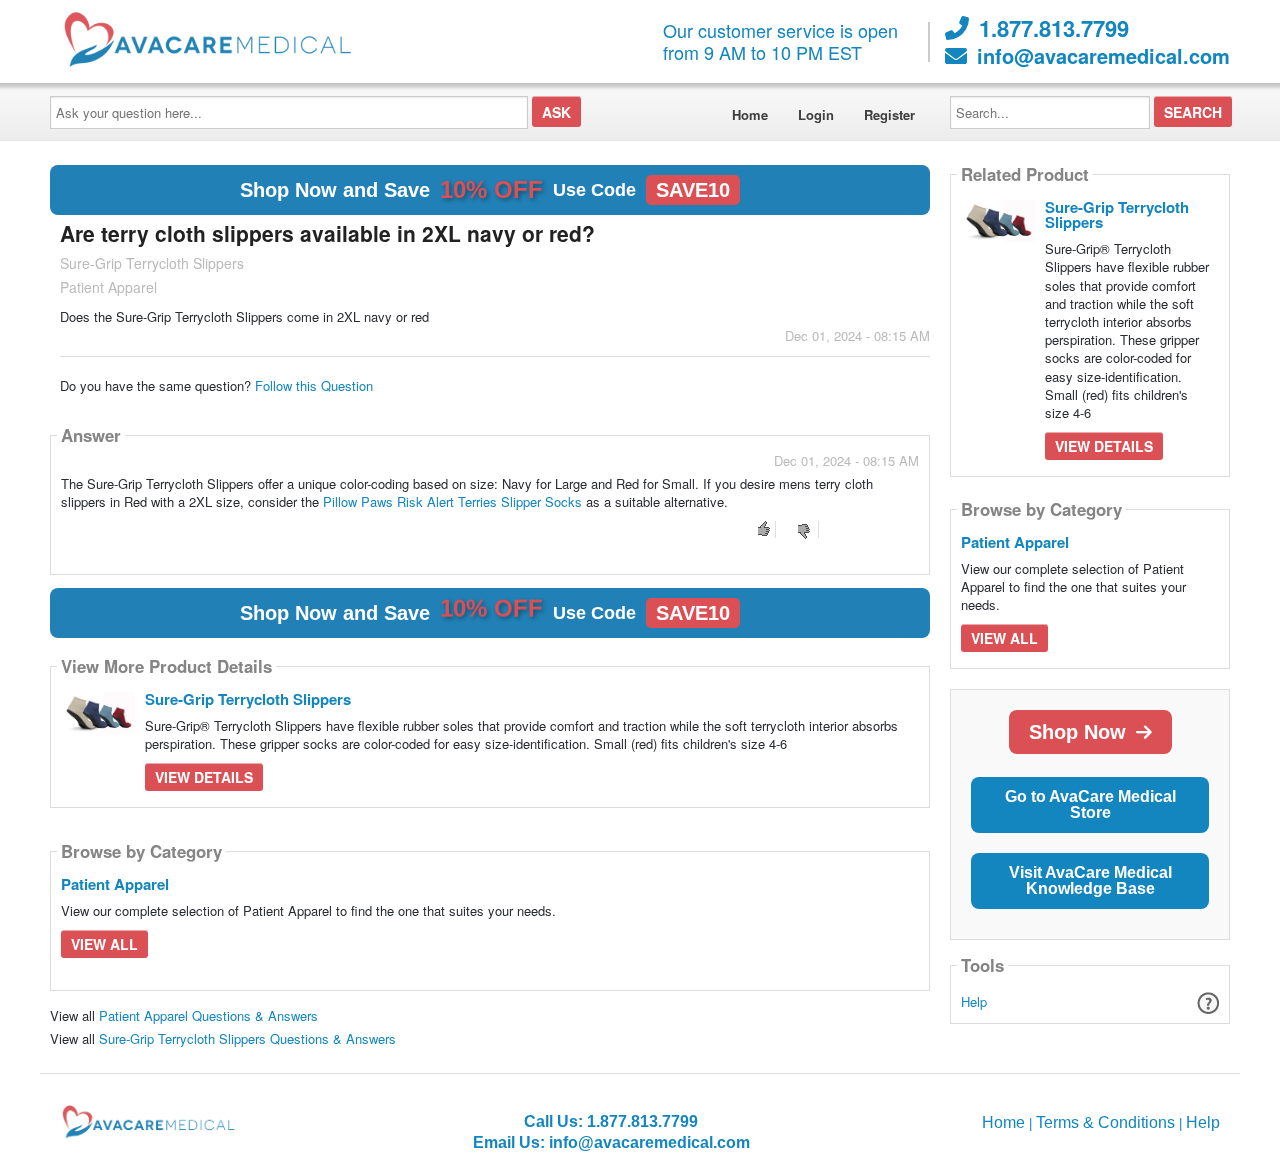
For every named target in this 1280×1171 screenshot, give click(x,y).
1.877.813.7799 (1054, 28)
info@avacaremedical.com (1103, 56)
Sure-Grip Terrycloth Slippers (248, 699)
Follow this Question (314, 385)
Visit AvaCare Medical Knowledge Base (1090, 880)
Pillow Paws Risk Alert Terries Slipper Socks (452, 501)
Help (974, 1001)
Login (816, 114)
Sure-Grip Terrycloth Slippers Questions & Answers (247, 1038)
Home (750, 114)
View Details (204, 777)
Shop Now (1077, 732)
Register (889, 114)
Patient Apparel (115, 884)
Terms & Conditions (1105, 1122)
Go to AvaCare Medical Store (1090, 804)
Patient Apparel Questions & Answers (208, 1015)
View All (104, 944)
